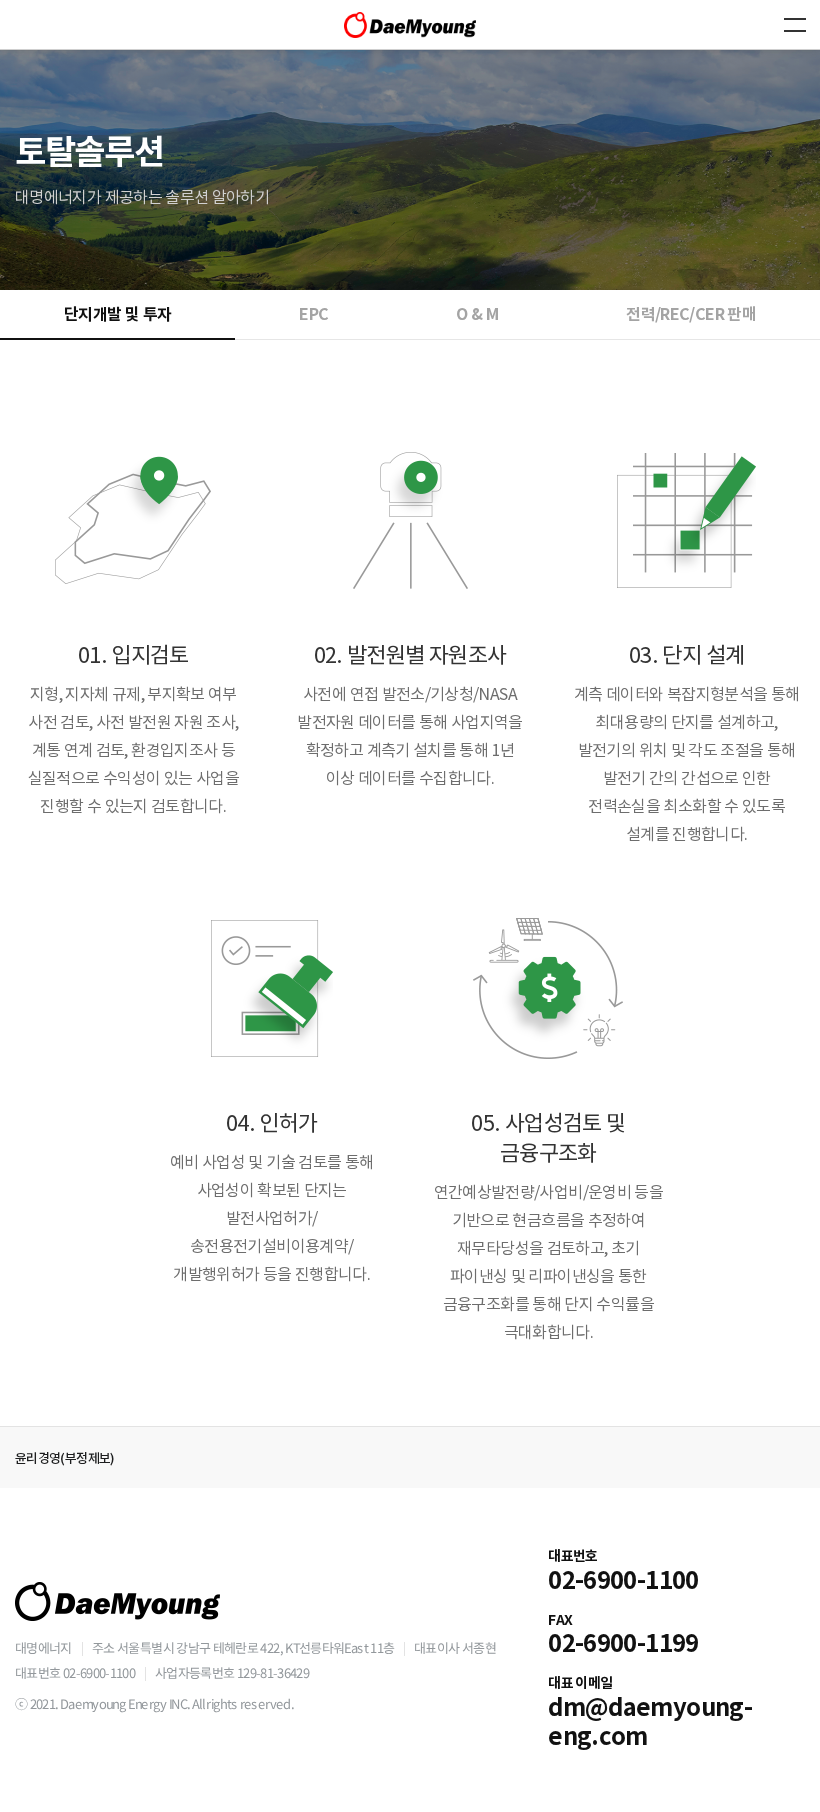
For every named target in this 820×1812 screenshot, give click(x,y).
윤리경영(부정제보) (65, 1458)
